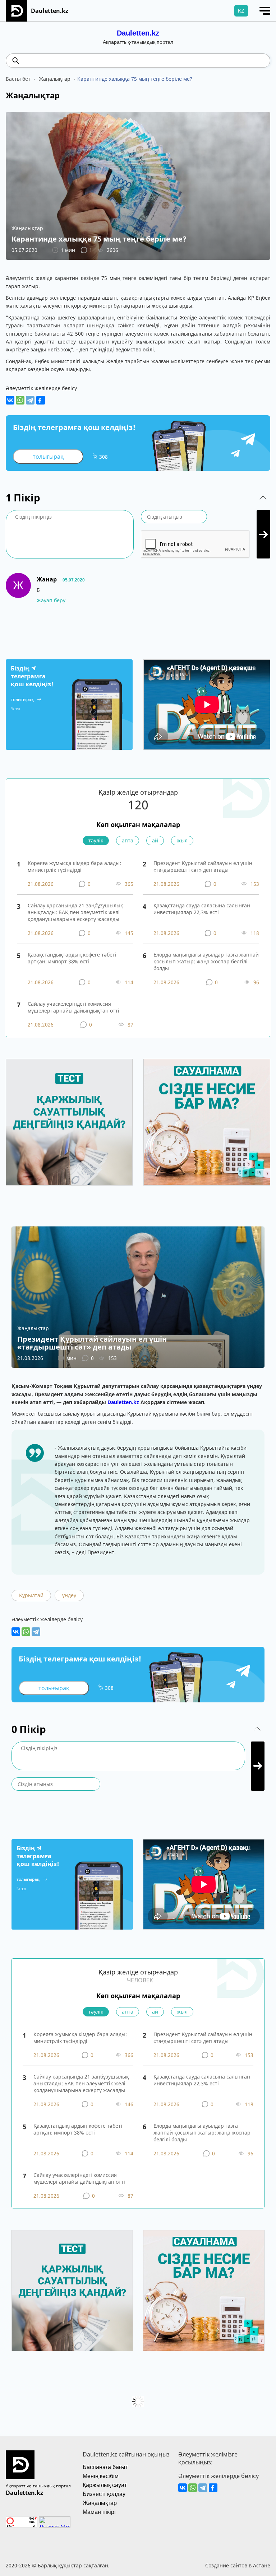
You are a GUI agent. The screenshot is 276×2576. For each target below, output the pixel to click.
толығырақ (48, 457)
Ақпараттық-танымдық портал (38, 2486)
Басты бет (18, 79)
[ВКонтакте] (10, 400)
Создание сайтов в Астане (238, 2565)
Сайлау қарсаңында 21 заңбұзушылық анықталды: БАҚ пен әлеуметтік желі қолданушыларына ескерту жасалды (75, 912)
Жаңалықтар (100, 2503)
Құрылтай (31, 1595)
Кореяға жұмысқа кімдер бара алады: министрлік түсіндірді (74, 866)
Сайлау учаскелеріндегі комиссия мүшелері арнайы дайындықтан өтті (73, 1007)
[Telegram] (30, 400)
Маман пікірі (99, 2512)
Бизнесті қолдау (104, 2494)
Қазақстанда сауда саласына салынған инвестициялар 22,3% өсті (202, 909)
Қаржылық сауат (105, 2485)
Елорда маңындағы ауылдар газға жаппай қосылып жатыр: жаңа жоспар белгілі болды (206, 961)
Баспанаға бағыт (105, 2467)
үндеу (69, 1595)
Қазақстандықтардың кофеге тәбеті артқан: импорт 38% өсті (72, 958)
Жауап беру (51, 600)
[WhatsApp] (20, 400)
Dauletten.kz (138, 33)
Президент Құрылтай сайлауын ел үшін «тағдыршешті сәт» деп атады (203, 866)
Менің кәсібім (101, 2476)
